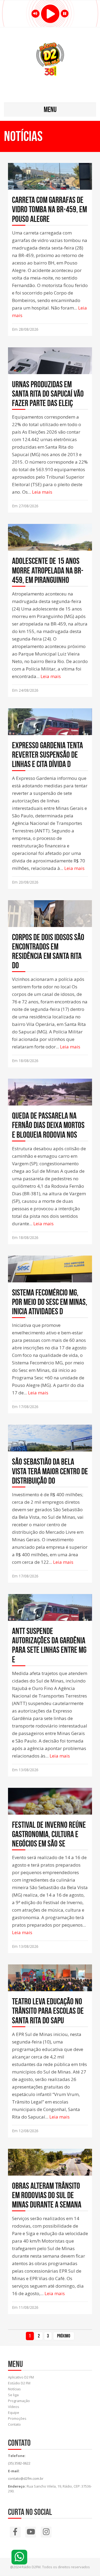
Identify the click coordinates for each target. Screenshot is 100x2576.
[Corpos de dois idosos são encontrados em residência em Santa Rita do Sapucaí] (50, 921)
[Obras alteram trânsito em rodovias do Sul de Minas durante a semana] (50, 2169)
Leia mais (42, 492)
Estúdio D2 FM (19, 2383)
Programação (19, 2401)
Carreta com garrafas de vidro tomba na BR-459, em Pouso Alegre (49, 209)
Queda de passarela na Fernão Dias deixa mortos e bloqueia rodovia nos (48, 1125)
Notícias (14, 2389)
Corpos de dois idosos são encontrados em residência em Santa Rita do (48, 951)
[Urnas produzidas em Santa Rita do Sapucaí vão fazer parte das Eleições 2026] (50, 368)
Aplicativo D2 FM (21, 2377)
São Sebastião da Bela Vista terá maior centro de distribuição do (50, 1471)
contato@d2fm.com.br (26, 2478)
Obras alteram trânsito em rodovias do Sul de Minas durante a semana (47, 2195)
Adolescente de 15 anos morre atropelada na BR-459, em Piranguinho (48, 570)
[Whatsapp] (19, 2557)
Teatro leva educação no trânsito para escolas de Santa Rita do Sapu (48, 2011)
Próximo (64, 2336)
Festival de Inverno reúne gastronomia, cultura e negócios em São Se (49, 1834)
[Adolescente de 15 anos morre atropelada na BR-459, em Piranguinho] (50, 545)
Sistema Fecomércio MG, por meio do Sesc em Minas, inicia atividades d (50, 1302)
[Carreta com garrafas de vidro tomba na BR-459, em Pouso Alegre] (50, 182)
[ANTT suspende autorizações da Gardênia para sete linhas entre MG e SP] (50, 1615)
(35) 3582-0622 (19, 2463)
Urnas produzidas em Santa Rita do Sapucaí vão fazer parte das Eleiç (48, 394)
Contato (14, 2424)
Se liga (13, 2395)
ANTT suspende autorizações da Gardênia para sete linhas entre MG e (49, 1645)
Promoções (17, 2418)
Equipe (14, 2413)
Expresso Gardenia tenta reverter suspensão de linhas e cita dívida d (47, 755)
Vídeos (14, 2407)
